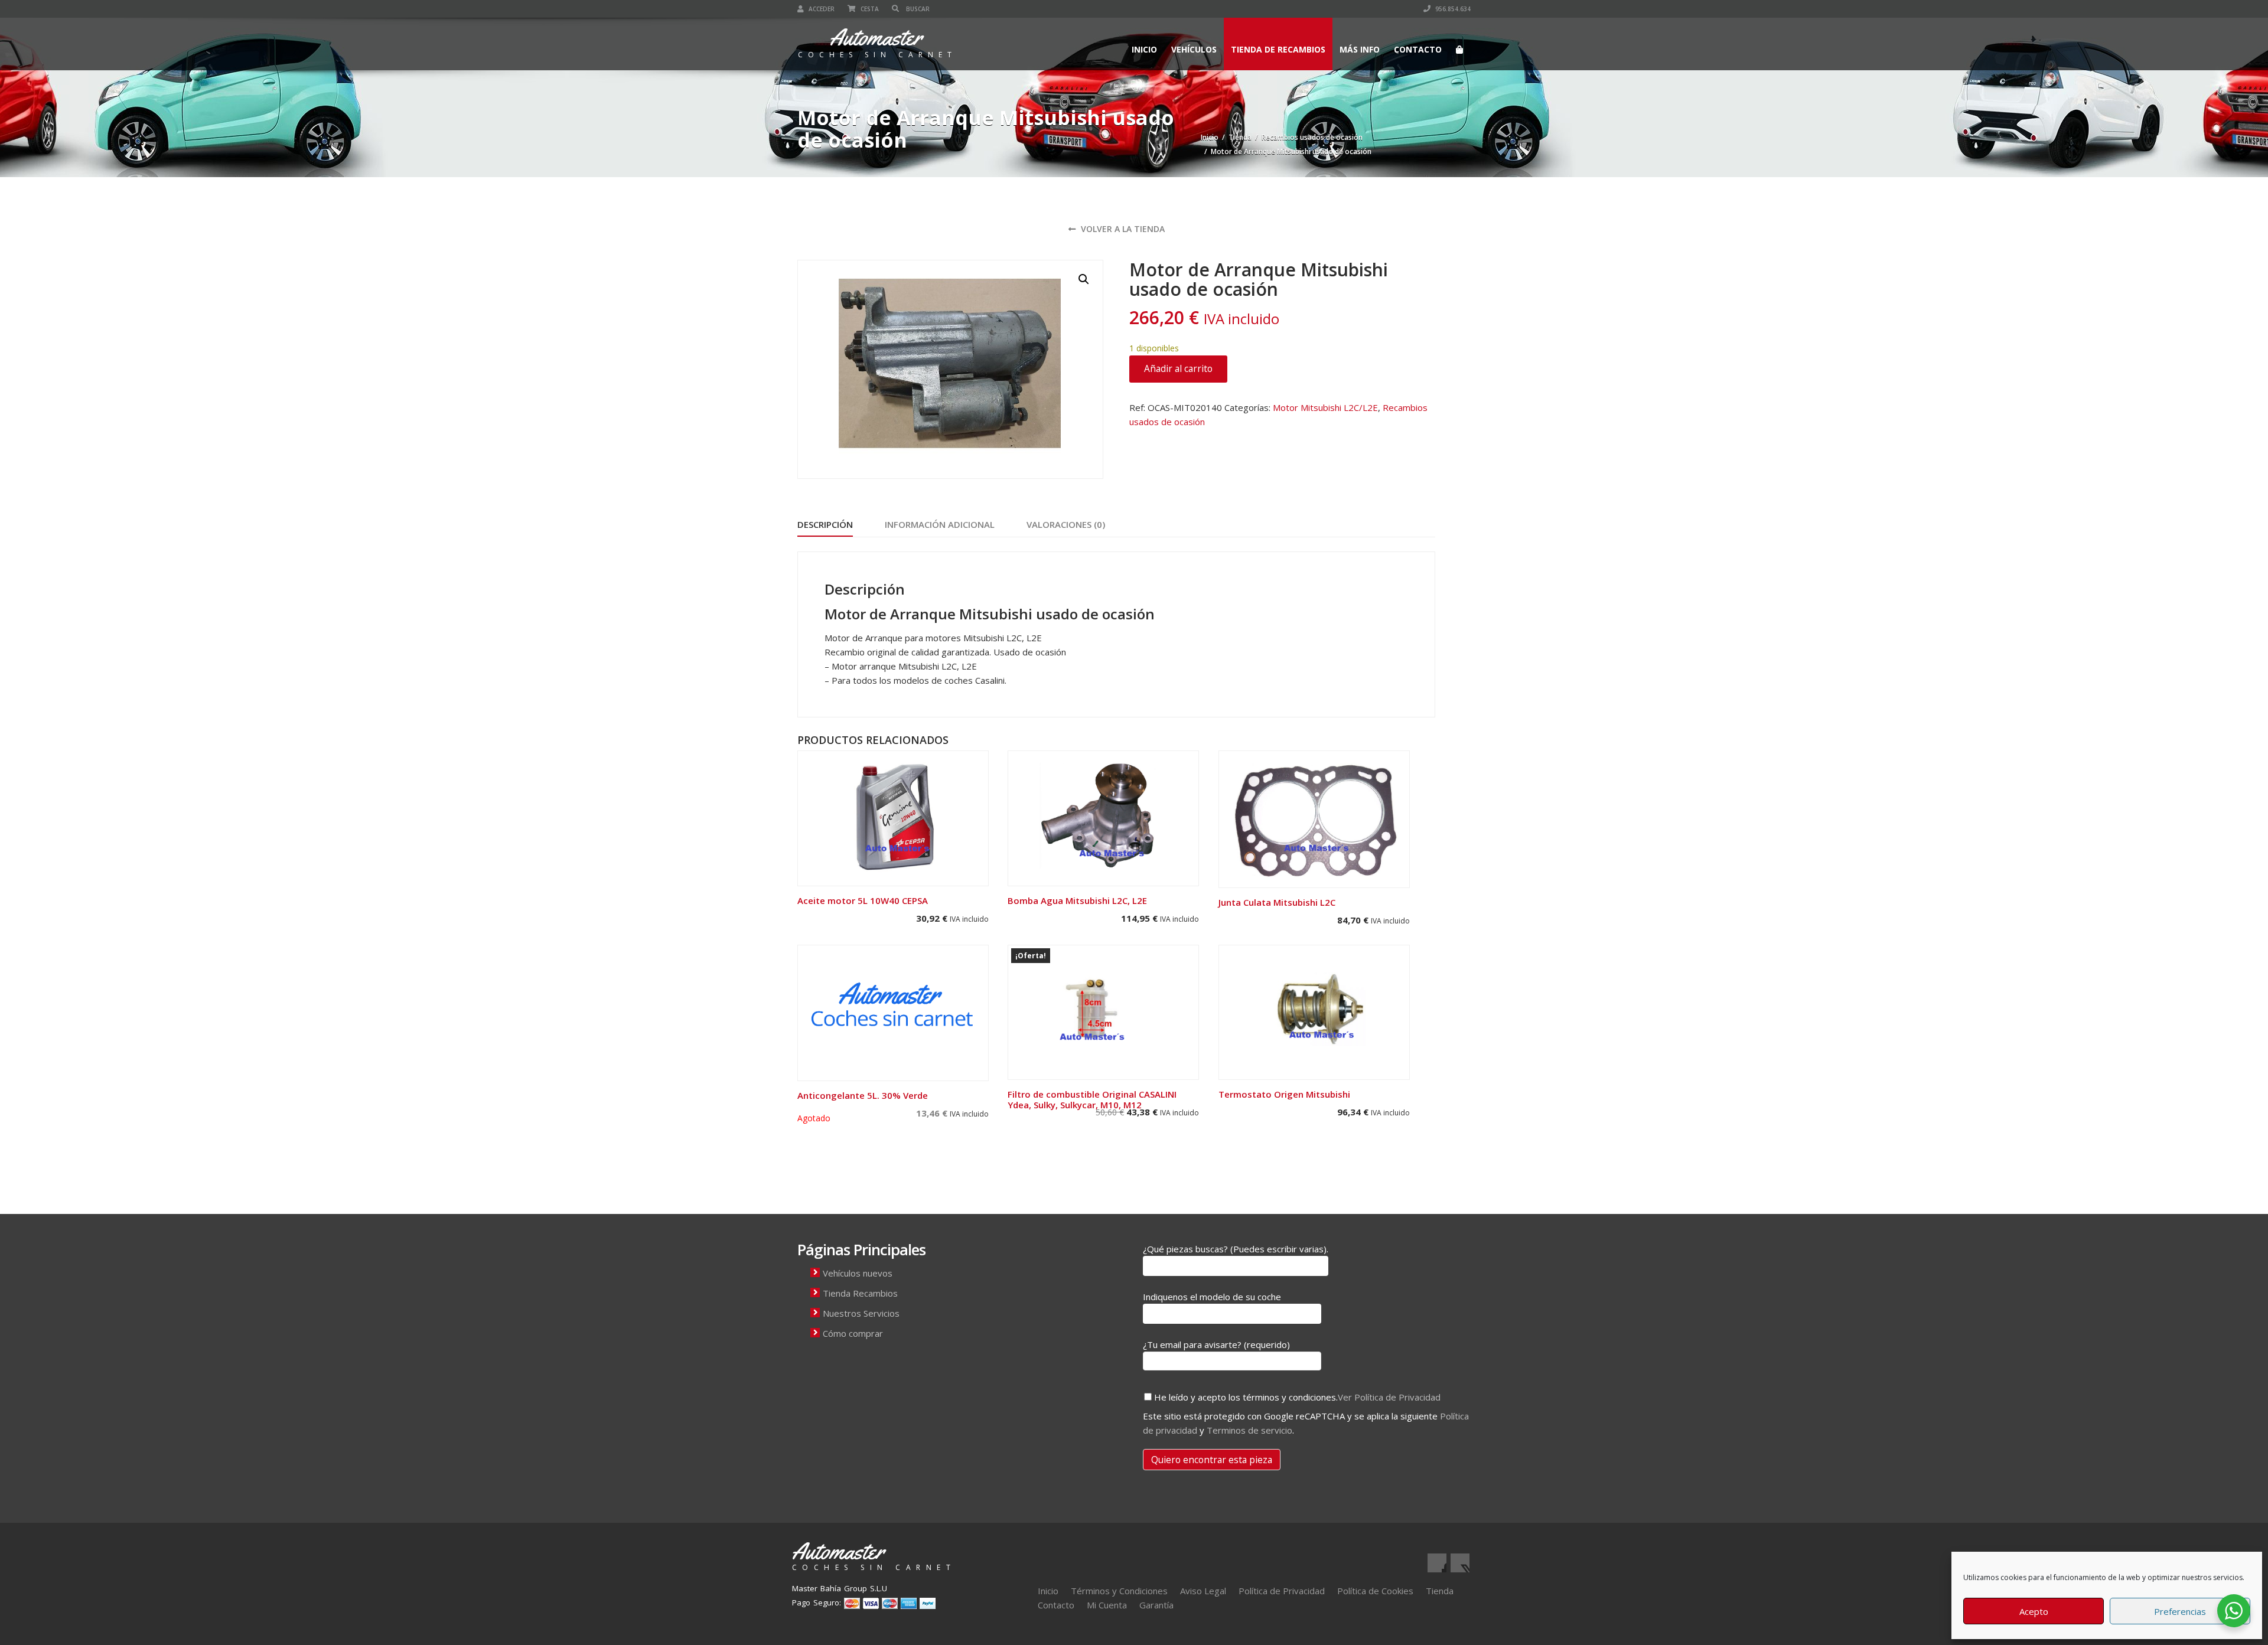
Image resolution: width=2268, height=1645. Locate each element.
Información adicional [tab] (940, 524)
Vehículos (1194, 49)
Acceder (821, 9)
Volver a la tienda (1122, 229)
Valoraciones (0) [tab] (1066, 524)
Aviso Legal (1203, 1591)
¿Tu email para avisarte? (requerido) (1216, 1344)
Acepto (2034, 1611)
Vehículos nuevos (858, 1273)
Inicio (1144, 49)
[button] (1084, 279)
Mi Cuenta (1107, 1605)
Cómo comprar (853, 1333)
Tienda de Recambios (1278, 49)
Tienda (1240, 137)
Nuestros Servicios (861, 1313)
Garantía (1156, 1605)
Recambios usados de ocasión (1312, 137)
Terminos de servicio (1249, 1430)
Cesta (869, 9)
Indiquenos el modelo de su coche (1212, 1297)
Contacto (1418, 49)
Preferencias (2180, 1611)
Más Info (1360, 49)
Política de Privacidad (1282, 1591)
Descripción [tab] (825, 524)
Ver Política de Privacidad (1389, 1397)
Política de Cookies (1375, 1591)
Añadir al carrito (1178, 368)
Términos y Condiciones (1119, 1591)
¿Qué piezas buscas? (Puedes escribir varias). (1236, 1249)
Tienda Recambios (860, 1293)
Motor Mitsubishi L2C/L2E (1325, 407)
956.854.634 (1452, 9)
